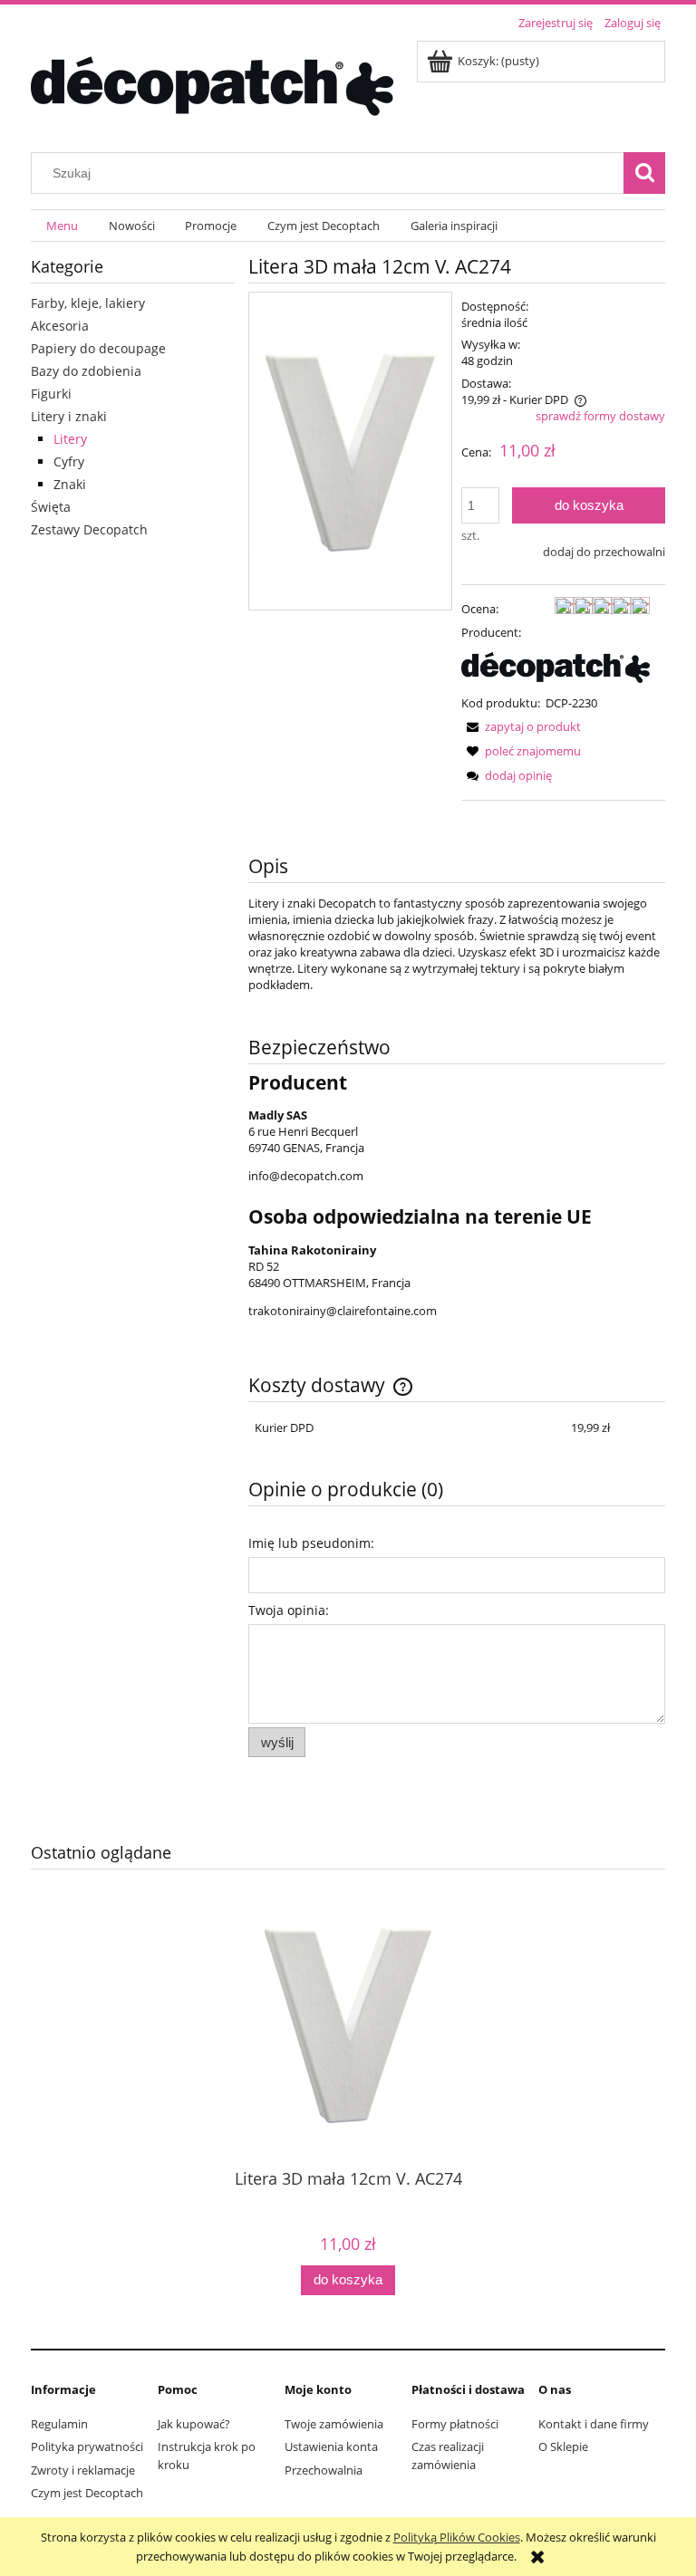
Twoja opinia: (289, 1610)
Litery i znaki (69, 416)
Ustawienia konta (331, 2446)
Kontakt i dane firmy (594, 2424)
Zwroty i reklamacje (83, 2470)
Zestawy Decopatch (89, 529)
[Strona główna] (212, 83)
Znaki (70, 484)
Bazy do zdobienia (86, 371)
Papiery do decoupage (98, 348)
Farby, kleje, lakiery (88, 303)
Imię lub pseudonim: (311, 1543)
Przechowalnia (324, 2470)
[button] (521, 726)
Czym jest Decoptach (87, 2493)
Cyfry (69, 461)
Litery (70, 439)
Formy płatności (455, 2424)
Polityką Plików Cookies (457, 2537)
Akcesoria (60, 326)
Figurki (51, 394)
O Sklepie (563, 2446)
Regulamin (59, 2424)
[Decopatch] (556, 667)
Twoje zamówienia (334, 2424)
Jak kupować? (194, 2424)
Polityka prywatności (87, 2446)
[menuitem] (62, 226)
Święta (51, 507)
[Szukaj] (644, 173)
